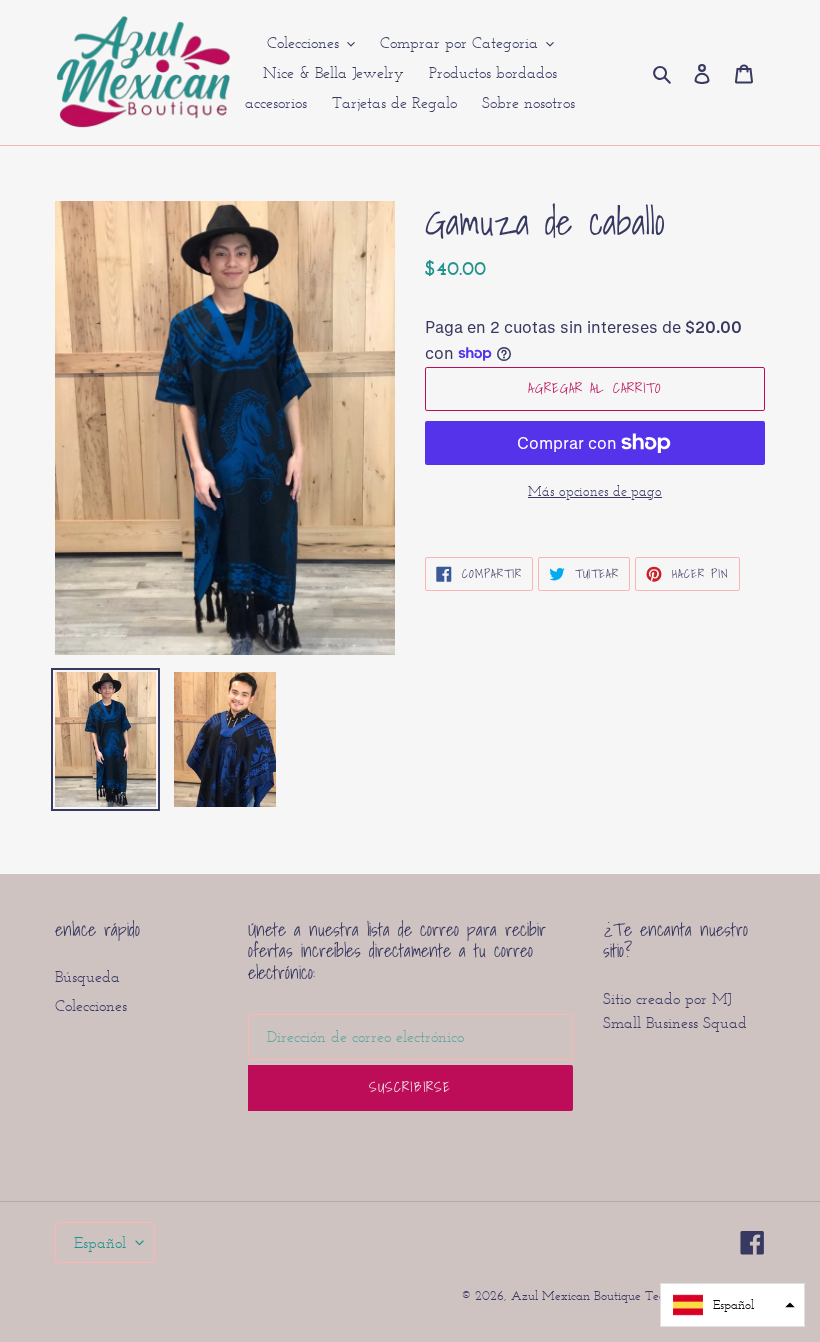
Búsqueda (87, 976)
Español (100, 1242)
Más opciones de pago (595, 491)
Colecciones (91, 1005)
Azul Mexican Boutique (578, 1295)
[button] (732, 1305)
